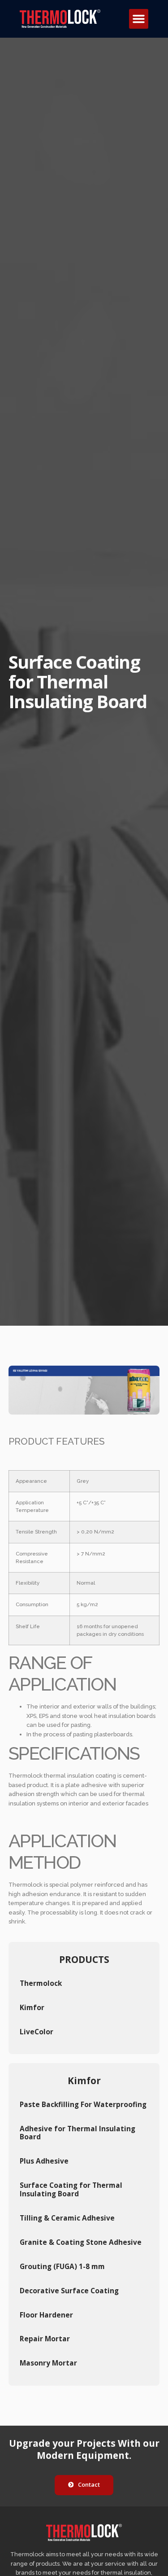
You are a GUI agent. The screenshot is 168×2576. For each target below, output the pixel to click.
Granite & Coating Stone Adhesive (81, 2242)
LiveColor (37, 2032)
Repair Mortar (45, 2339)
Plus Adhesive (44, 2161)
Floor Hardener (46, 2315)
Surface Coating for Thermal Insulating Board (71, 2189)
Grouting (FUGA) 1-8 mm (62, 2266)
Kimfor (32, 2007)
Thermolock (41, 1983)
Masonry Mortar (48, 2363)
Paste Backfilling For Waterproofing (83, 2104)
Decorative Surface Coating (69, 2291)
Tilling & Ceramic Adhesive (67, 2218)
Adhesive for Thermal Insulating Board (78, 2133)
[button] (139, 19)
